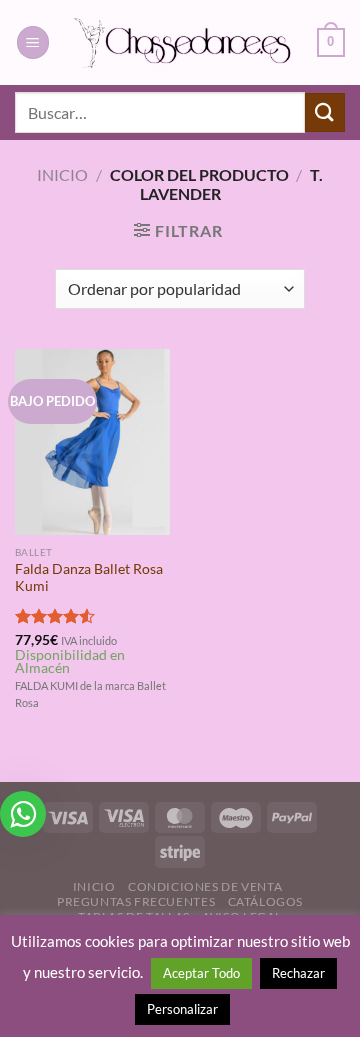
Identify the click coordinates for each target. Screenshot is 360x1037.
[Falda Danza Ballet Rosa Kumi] (92, 442)
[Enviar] (325, 112)
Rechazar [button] (298, 973)
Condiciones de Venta (205, 886)
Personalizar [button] (182, 1009)
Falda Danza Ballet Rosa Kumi (89, 578)
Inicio (62, 174)
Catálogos (266, 901)
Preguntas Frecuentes (136, 901)
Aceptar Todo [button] (201, 973)
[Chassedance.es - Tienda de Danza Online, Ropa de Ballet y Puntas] (183, 42)
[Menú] (33, 42)
